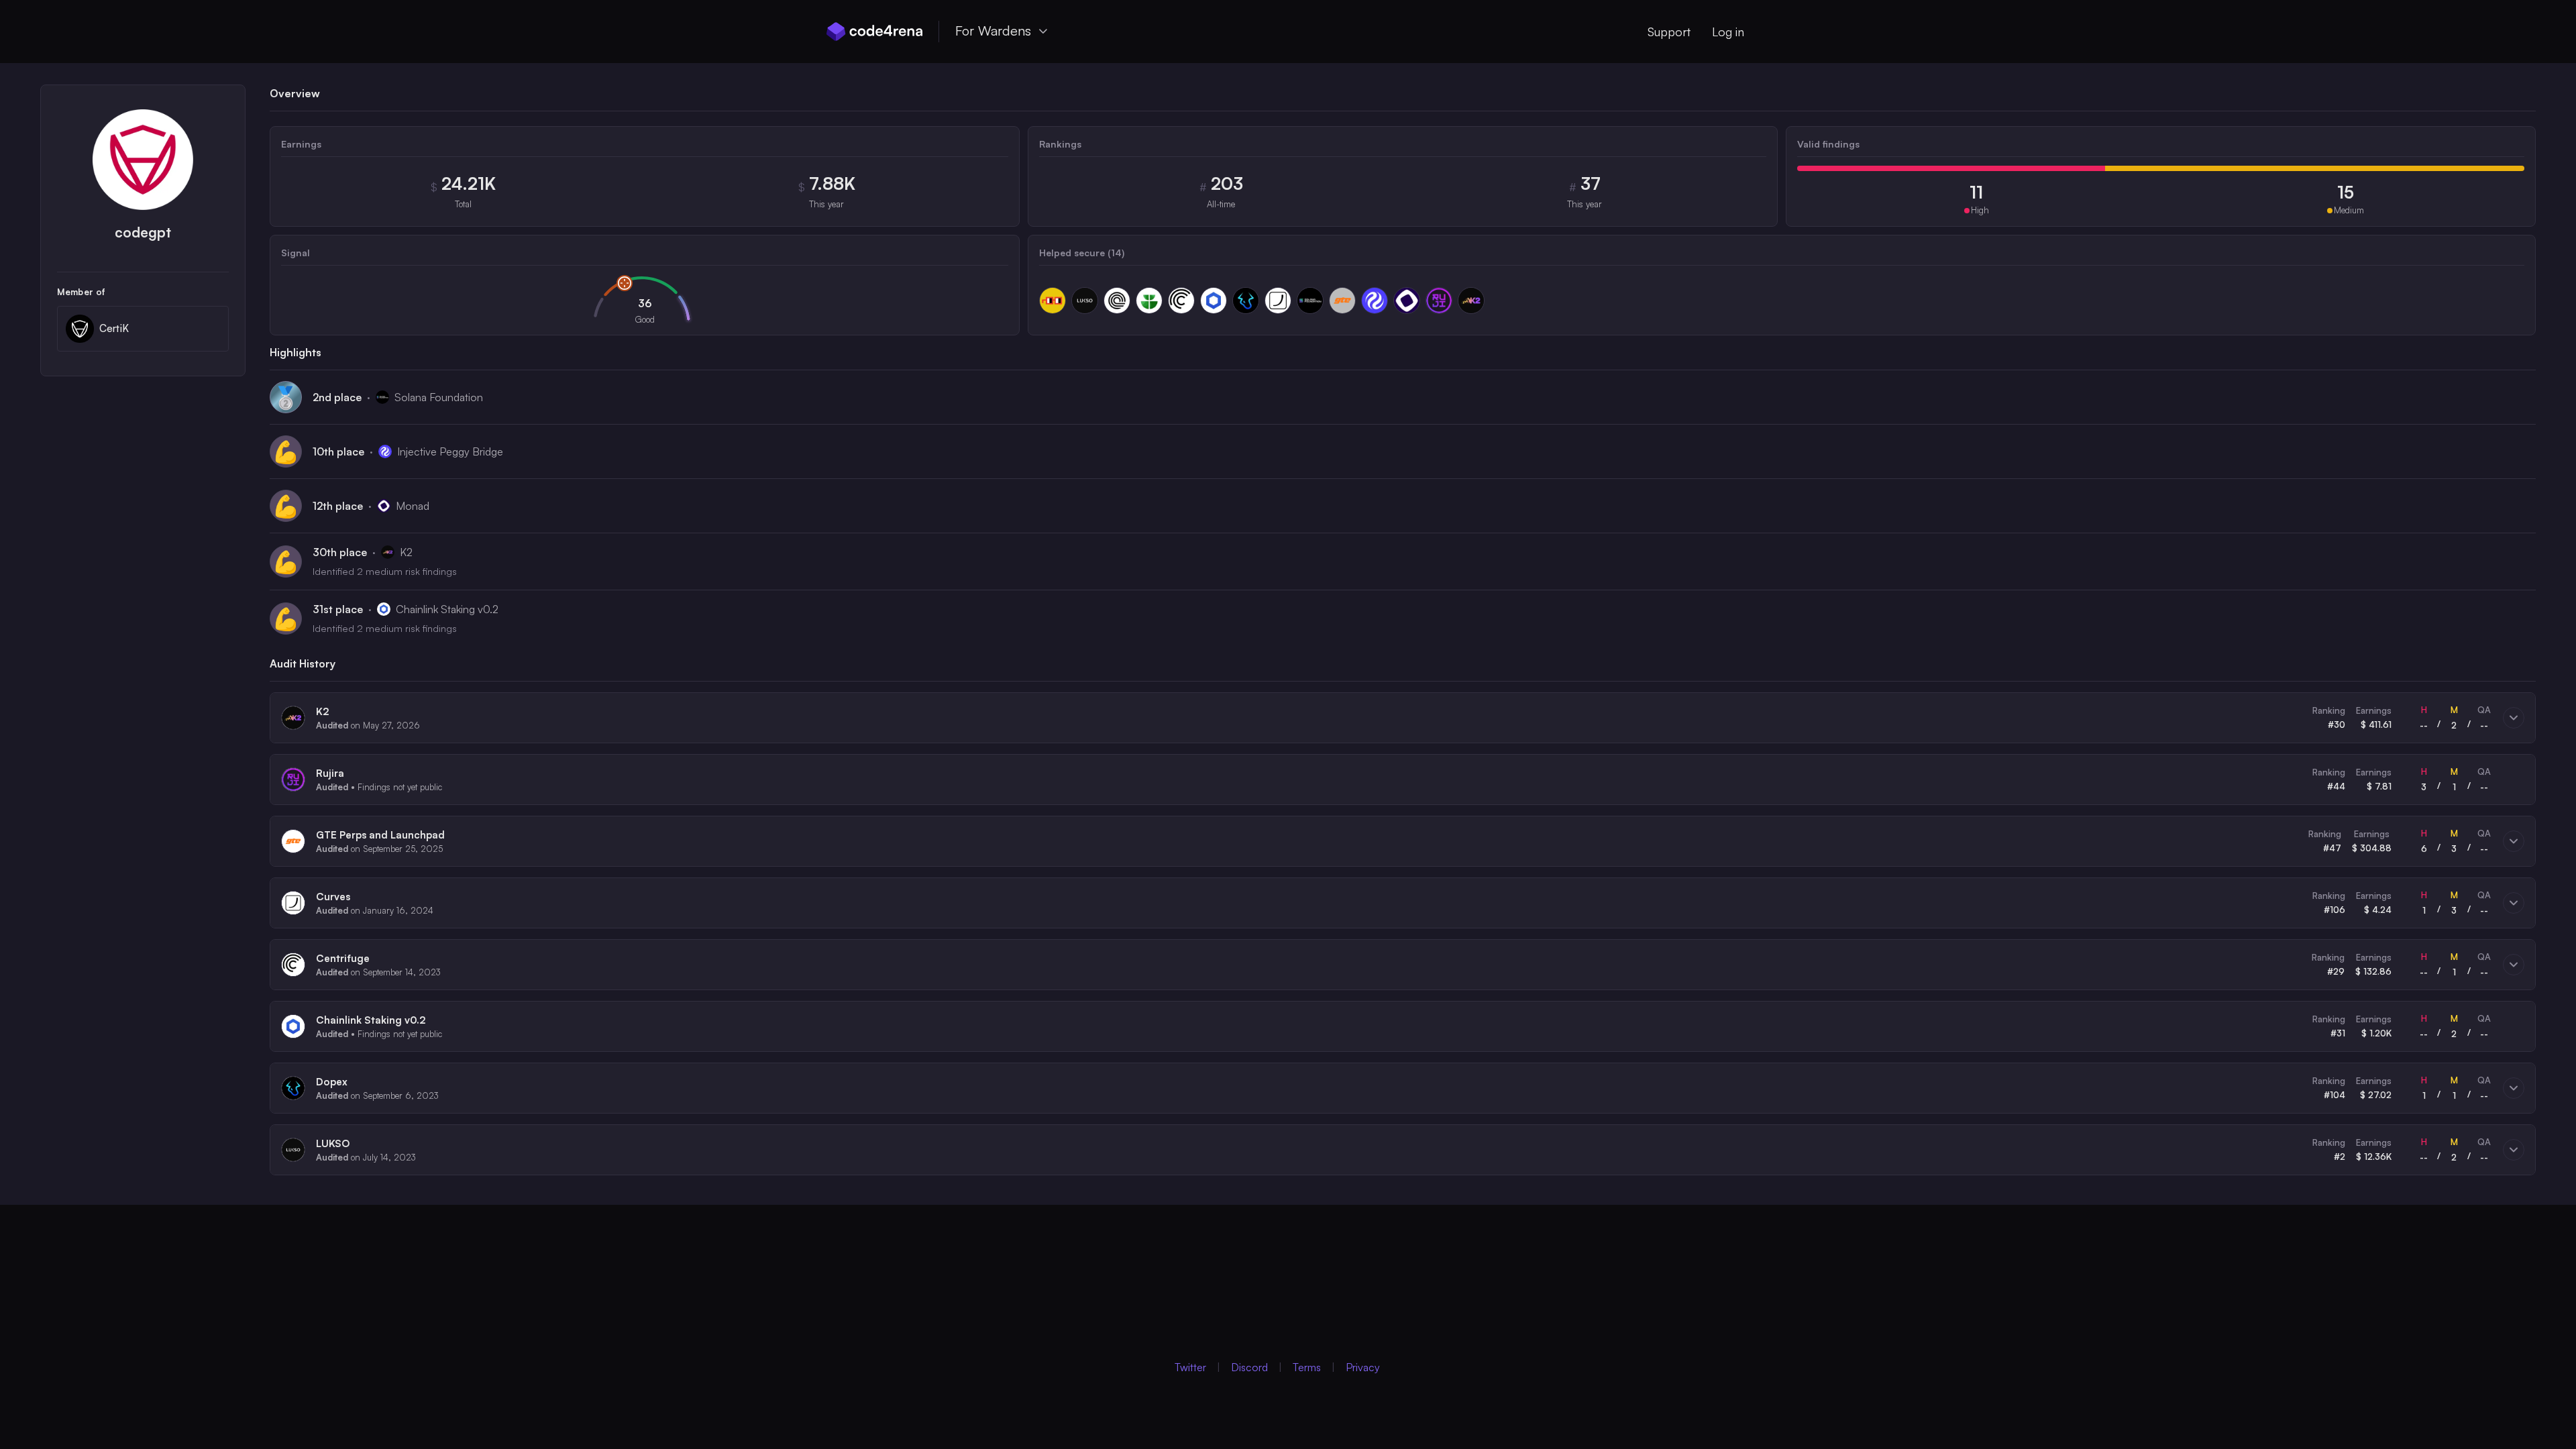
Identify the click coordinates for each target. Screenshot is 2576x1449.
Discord (1249, 1367)
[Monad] (1407, 301)
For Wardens (993, 31)
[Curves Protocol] (1278, 301)
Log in (1728, 32)
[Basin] (1149, 301)
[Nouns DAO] (1053, 301)
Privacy (1363, 1367)
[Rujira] (1439, 301)
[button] (1403, 718)
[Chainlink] (1214, 301)
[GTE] (1342, 301)
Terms (1307, 1367)
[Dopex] (1246, 301)
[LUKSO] (1085, 301)
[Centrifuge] (1181, 301)
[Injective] (1375, 301)
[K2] (1471, 301)
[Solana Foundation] (1310, 301)
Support (1669, 32)
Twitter (1190, 1367)
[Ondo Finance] (1117, 301)
